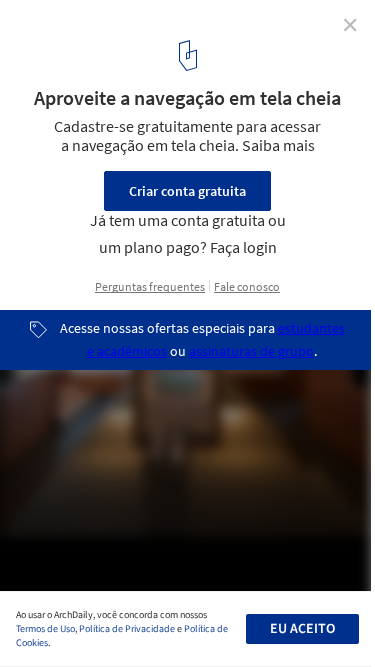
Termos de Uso (45, 629)
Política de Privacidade (127, 629)
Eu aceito (302, 629)
